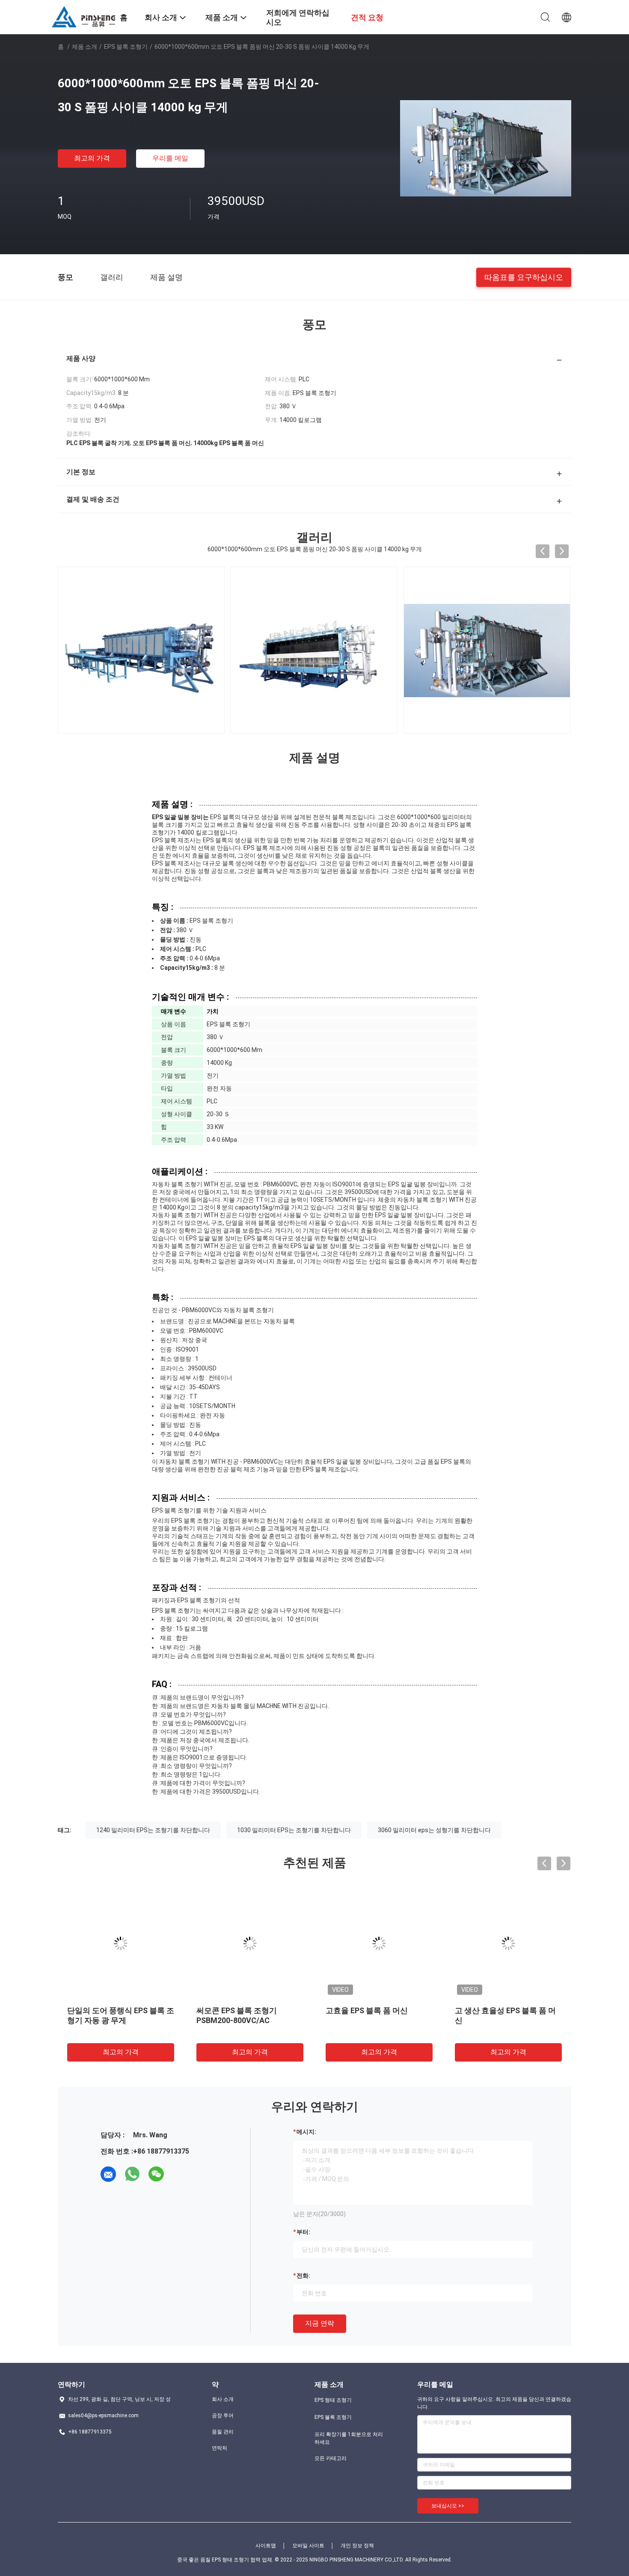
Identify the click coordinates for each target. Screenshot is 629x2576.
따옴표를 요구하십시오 (524, 277)
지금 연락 (320, 2323)
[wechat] (156, 2174)
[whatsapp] (132, 2174)
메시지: (306, 2132)
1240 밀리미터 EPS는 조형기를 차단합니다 (153, 1830)
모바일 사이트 (308, 2546)
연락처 (220, 2448)
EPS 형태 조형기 (333, 2400)
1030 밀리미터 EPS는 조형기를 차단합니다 (294, 1830)
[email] (108, 2174)
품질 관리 (223, 2432)
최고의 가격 (92, 158)
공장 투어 (223, 2416)
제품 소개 (85, 47)
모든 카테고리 (331, 2458)
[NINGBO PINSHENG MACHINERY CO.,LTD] (83, 16)
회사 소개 (223, 2399)
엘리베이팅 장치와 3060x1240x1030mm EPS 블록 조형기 (378, 2020)
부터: (303, 2232)
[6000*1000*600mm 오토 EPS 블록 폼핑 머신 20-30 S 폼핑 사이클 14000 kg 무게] (486, 148)
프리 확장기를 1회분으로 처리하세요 (349, 2438)
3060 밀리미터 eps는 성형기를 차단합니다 (434, 1830)
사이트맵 (266, 2546)
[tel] (180, 2174)
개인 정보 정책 (357, 2546)
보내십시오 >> (448, 2506)
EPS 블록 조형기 (126, 47)
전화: (303, 2276)
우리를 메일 (170, 158)
